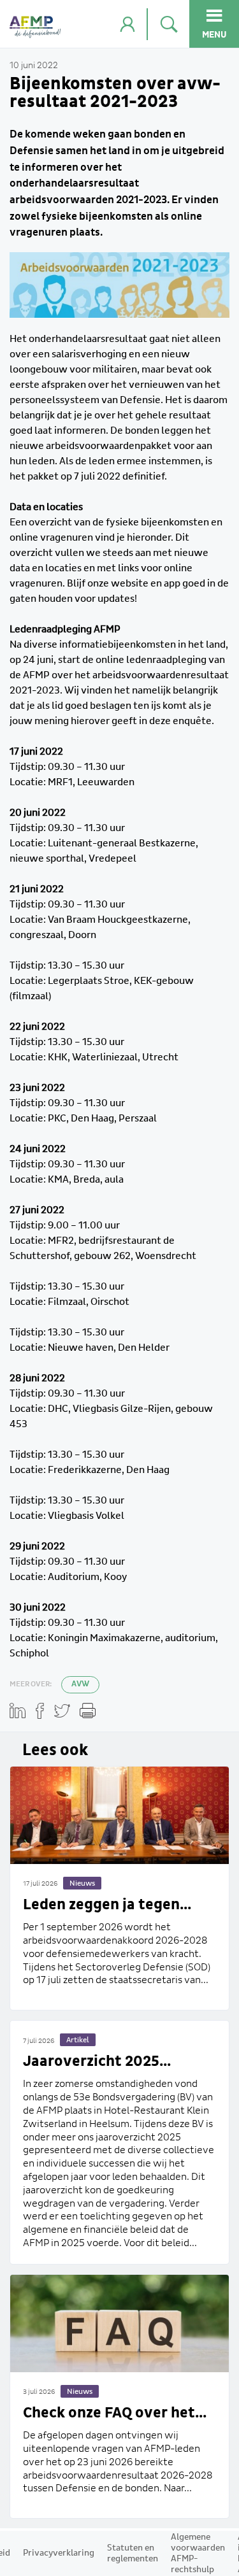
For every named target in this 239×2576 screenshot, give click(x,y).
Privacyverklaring (59, 2553)
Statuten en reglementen (133, 2553)
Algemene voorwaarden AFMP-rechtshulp (198, 2553)
